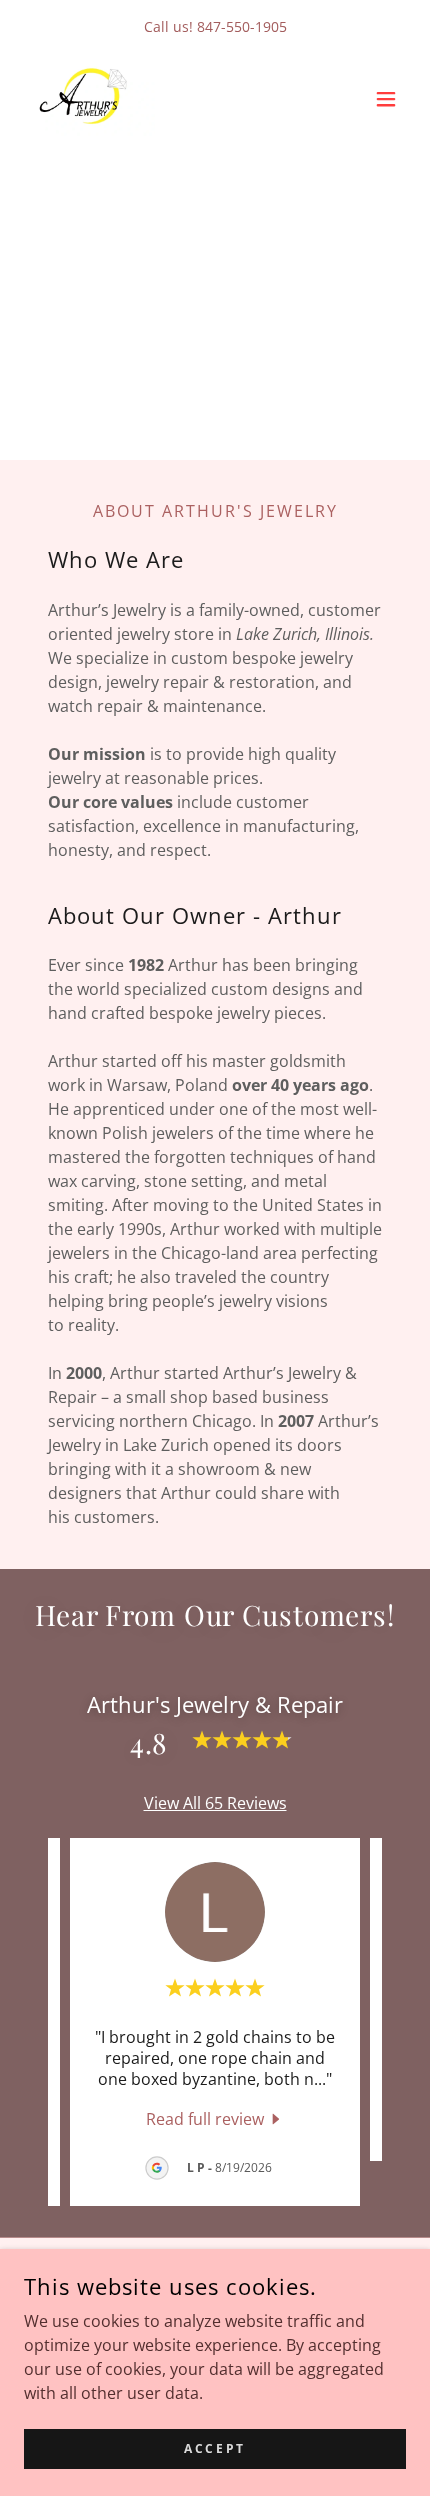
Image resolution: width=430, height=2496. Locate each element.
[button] (386, 99)
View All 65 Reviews (215, 1803)
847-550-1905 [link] (242, 26)
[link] (89, 98)
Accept (214, 2448)
